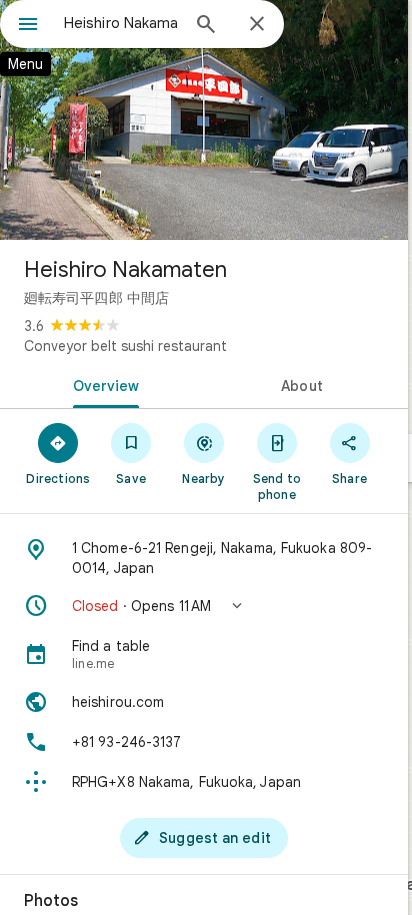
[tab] (102, 384)
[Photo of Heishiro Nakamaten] (204, 120)
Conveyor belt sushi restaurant (125, 346)
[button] (204, 606)
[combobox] (121, 23)
